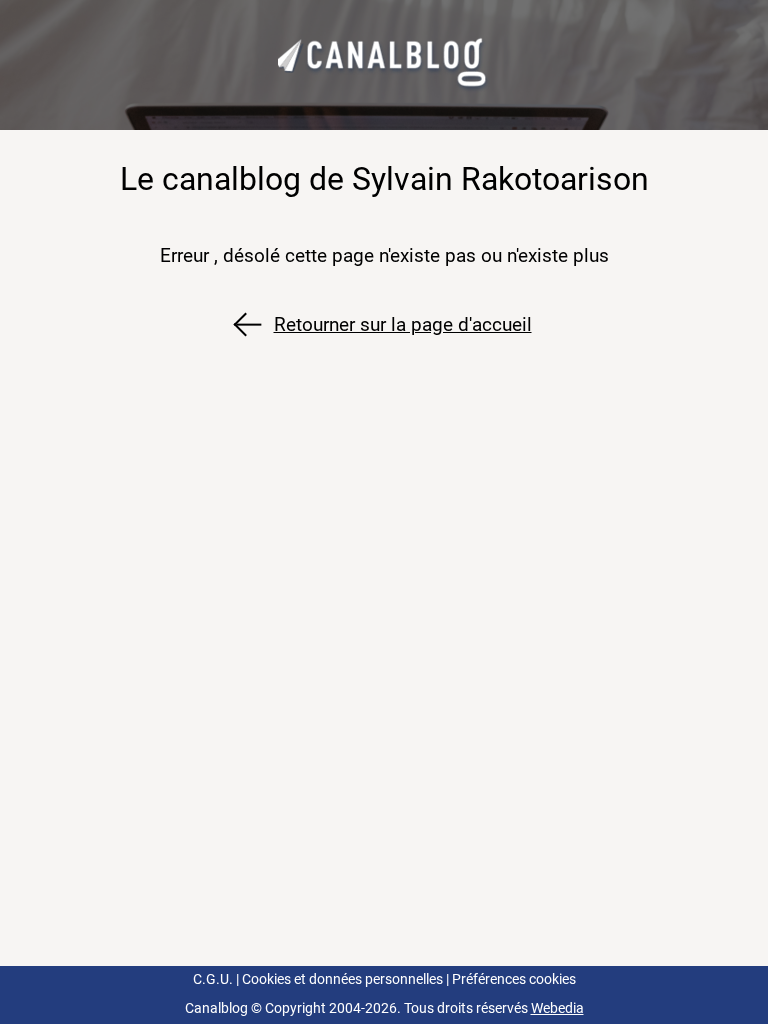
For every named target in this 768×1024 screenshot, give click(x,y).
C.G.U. (213, 979)
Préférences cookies (514, 979)
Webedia (557, 1008)
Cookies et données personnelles (342, 979)
